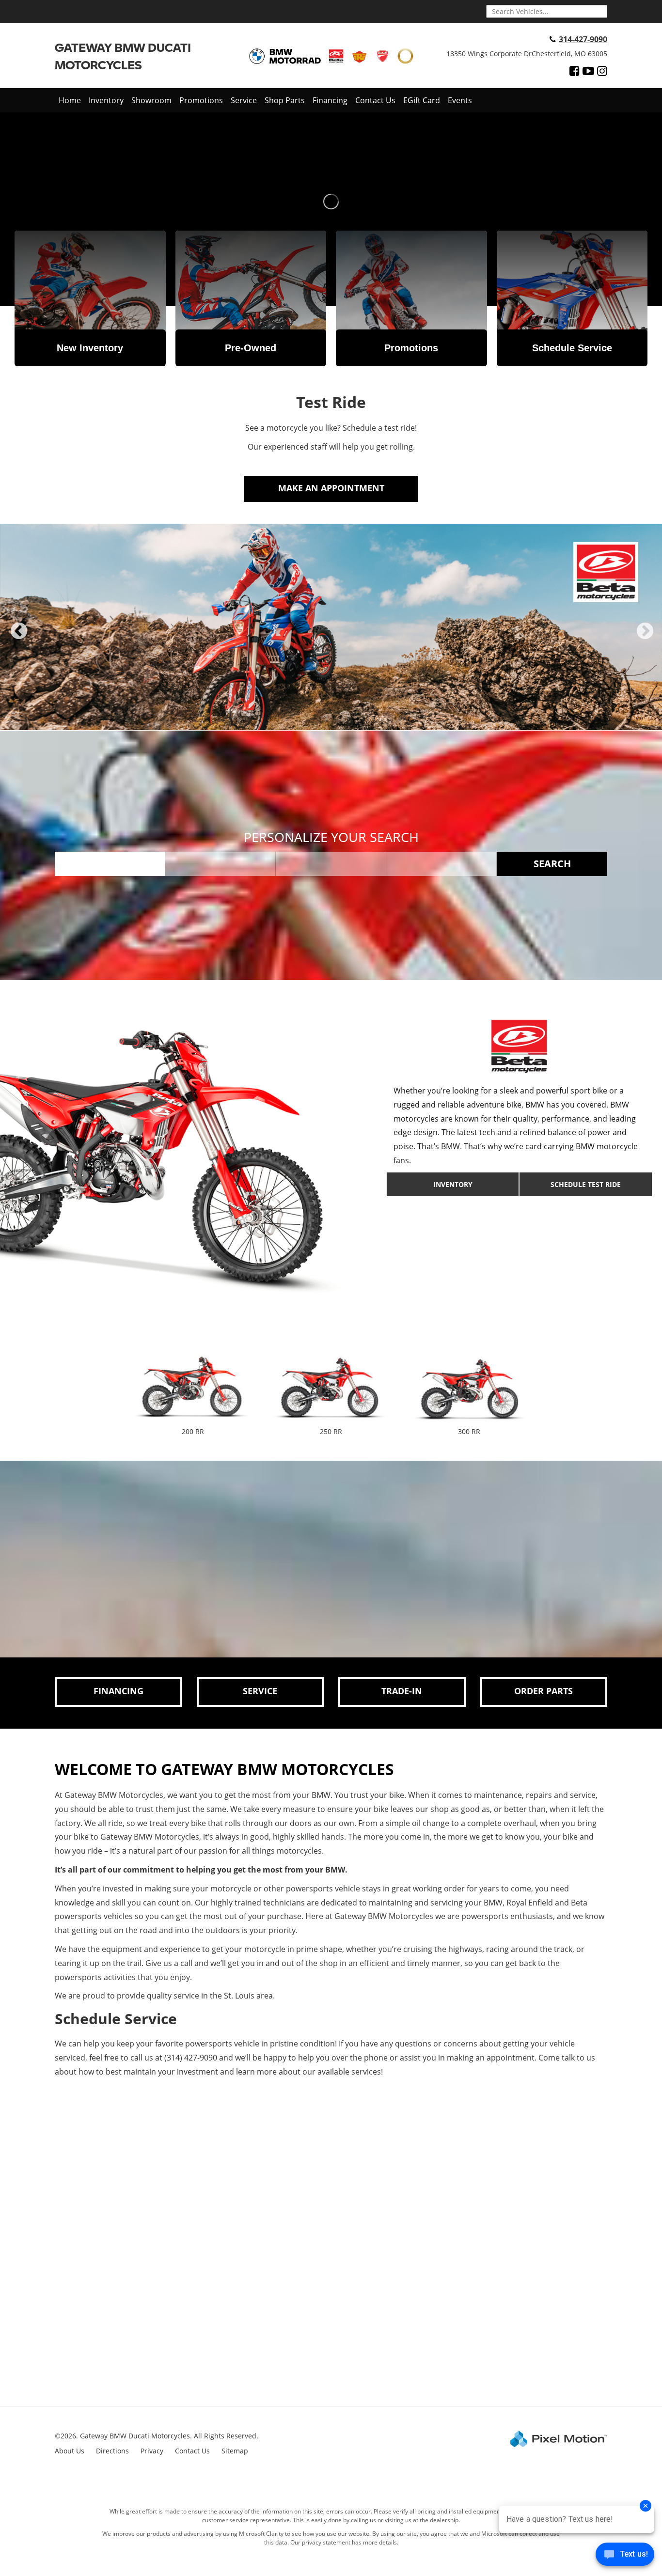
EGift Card (422, 100)
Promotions (201, 100)
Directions (112, 2451)
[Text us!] (625, 2556)
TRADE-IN (402, 1691)
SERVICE (260, 1691)
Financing (330, 100)
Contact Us (375, 100)
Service (244, 100)
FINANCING (118, 1691)
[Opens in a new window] (575, 71)
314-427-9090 (583, 39)
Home (70, 100)
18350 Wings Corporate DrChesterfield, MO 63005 (527, 54)
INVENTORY (453, 1184)
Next (645, 639)
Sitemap (235, 2451)
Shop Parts (285, 100)
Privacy (152, 2451)
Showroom (151, 100)
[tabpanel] (331, 627)
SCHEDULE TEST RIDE (586, 1184)
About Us (70, 2451)
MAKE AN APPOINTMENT (331, 488)
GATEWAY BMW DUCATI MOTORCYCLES (123, 56)
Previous (19, 639)
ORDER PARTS (544, 1691)
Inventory (106, 100)
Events (460, 100)
